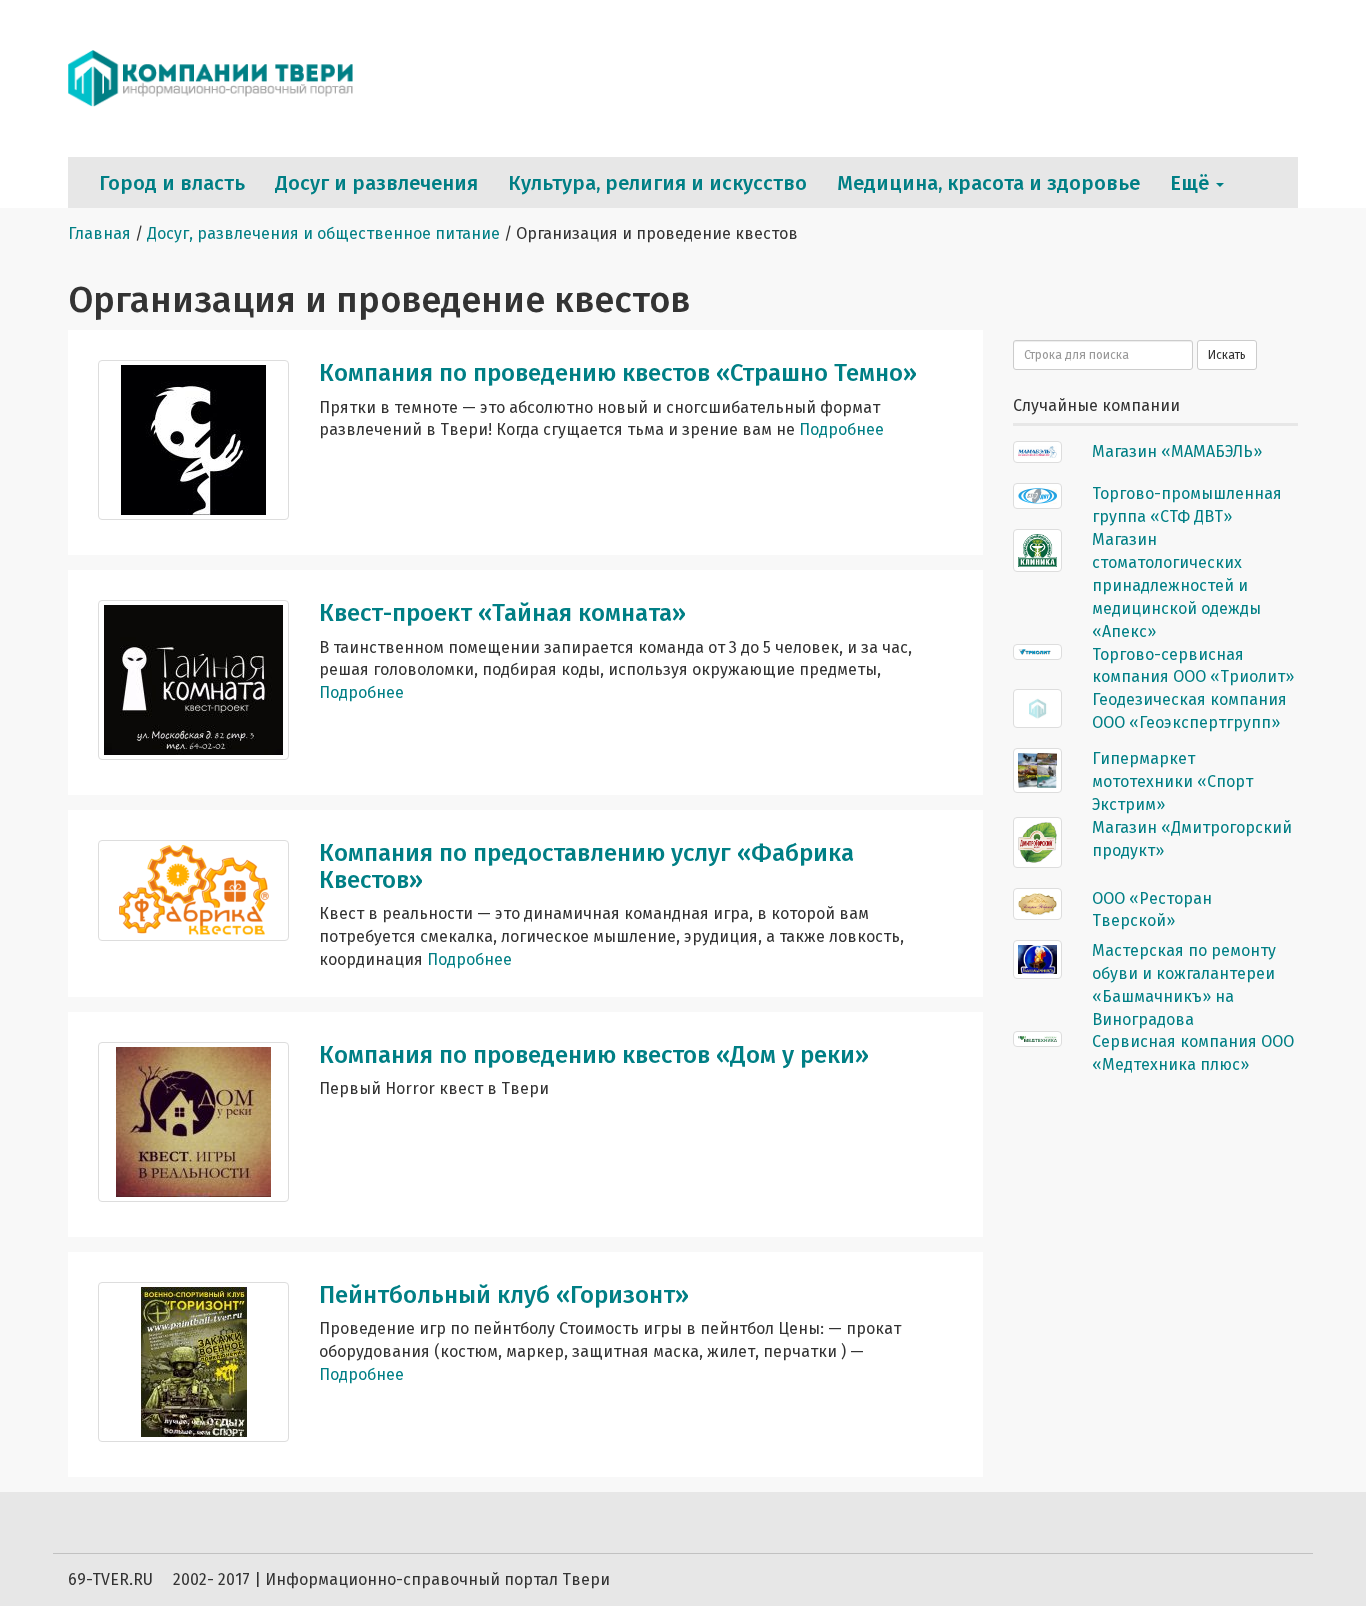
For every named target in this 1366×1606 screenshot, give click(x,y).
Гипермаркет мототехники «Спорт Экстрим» (1172, 781)
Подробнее (841, 429)
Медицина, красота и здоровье (988, 183)
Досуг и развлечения (376, 183)
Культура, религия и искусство (657, 183)
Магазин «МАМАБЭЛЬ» (1177, 451)
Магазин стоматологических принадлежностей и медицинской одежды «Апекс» (1176, 585)
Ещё (1192, 183)
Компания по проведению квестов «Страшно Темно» (618, 373)
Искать (1227, 355)
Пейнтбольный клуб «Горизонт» (504, 1295)
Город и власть (172, 183)
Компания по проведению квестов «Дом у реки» (594, 1055)
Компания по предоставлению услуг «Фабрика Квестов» (586, 866)
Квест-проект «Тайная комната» (502, 613)
